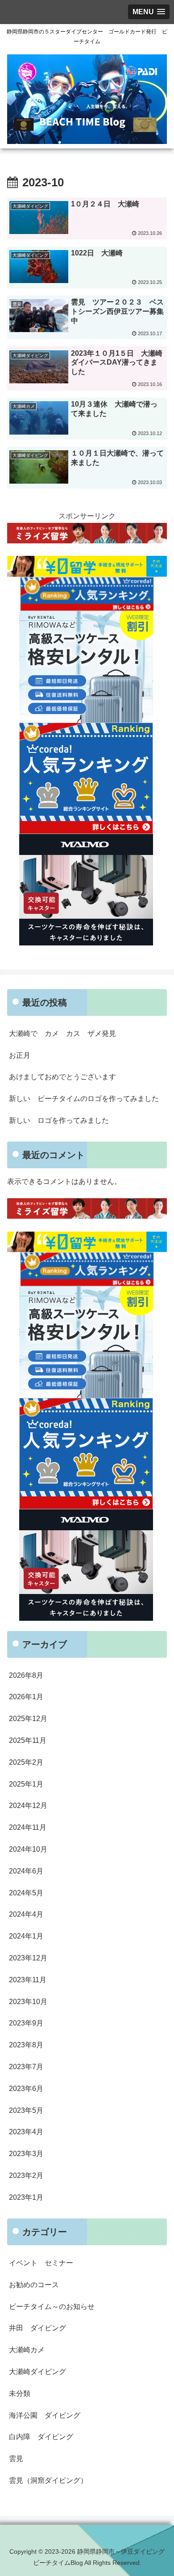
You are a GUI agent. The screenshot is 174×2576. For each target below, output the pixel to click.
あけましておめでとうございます (62, 1077)
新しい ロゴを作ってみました (59, 1120)
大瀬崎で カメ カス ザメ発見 (62, 1033)
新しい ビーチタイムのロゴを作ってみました (84, 1099)
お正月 (20, 1055)
